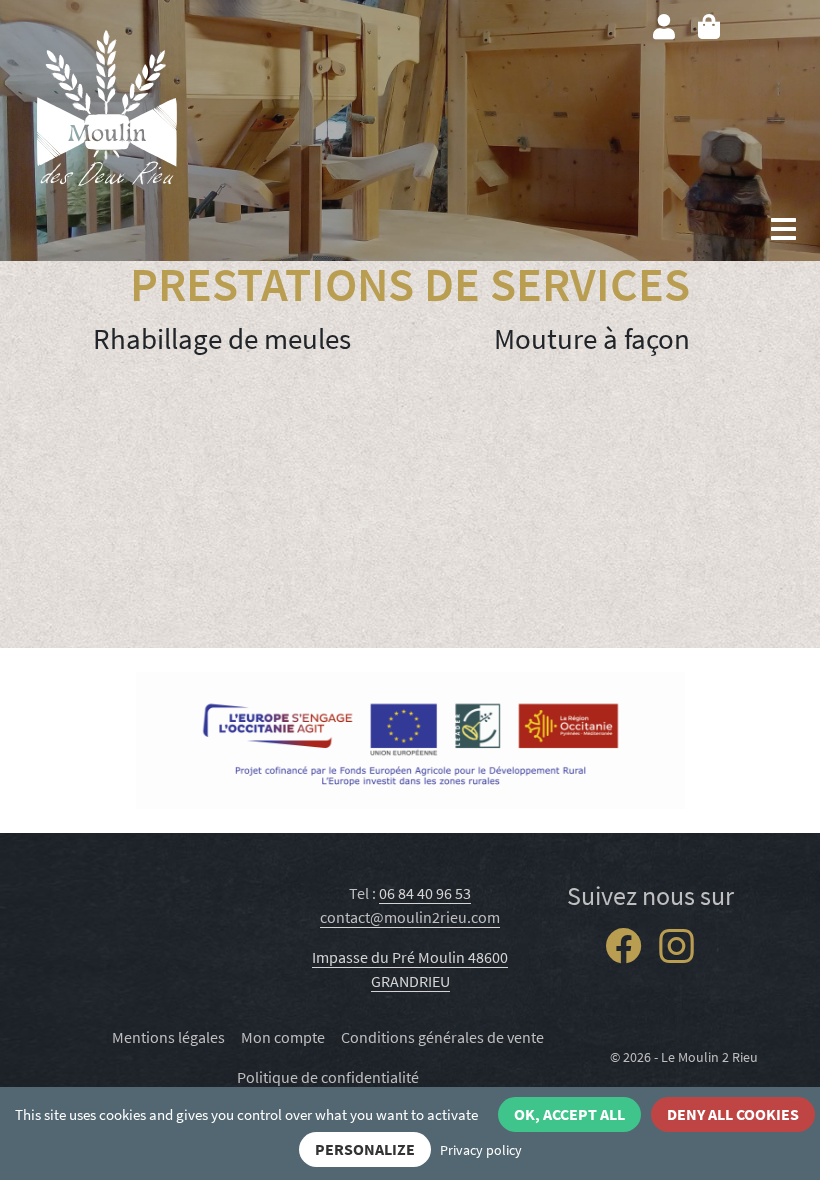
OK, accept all (569, 1114)
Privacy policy (481, 1150)
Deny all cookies (733, 1114)
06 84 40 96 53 (425, 893)
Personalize (365, 1149)
